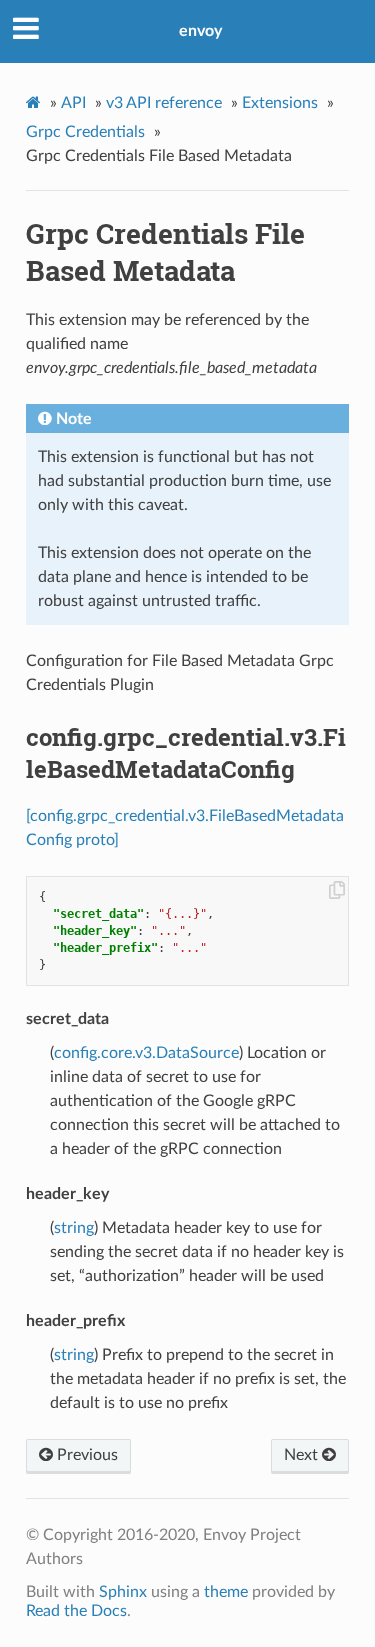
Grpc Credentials (85, 132)
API (73, 103)
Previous (85, 1455)
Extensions (280, 103)
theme (226, 1592)
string (74, 1228)
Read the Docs (76, 1611)
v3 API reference (164, 103)
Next (303, 1455)
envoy (200, 31)
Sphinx (123, 1592)
